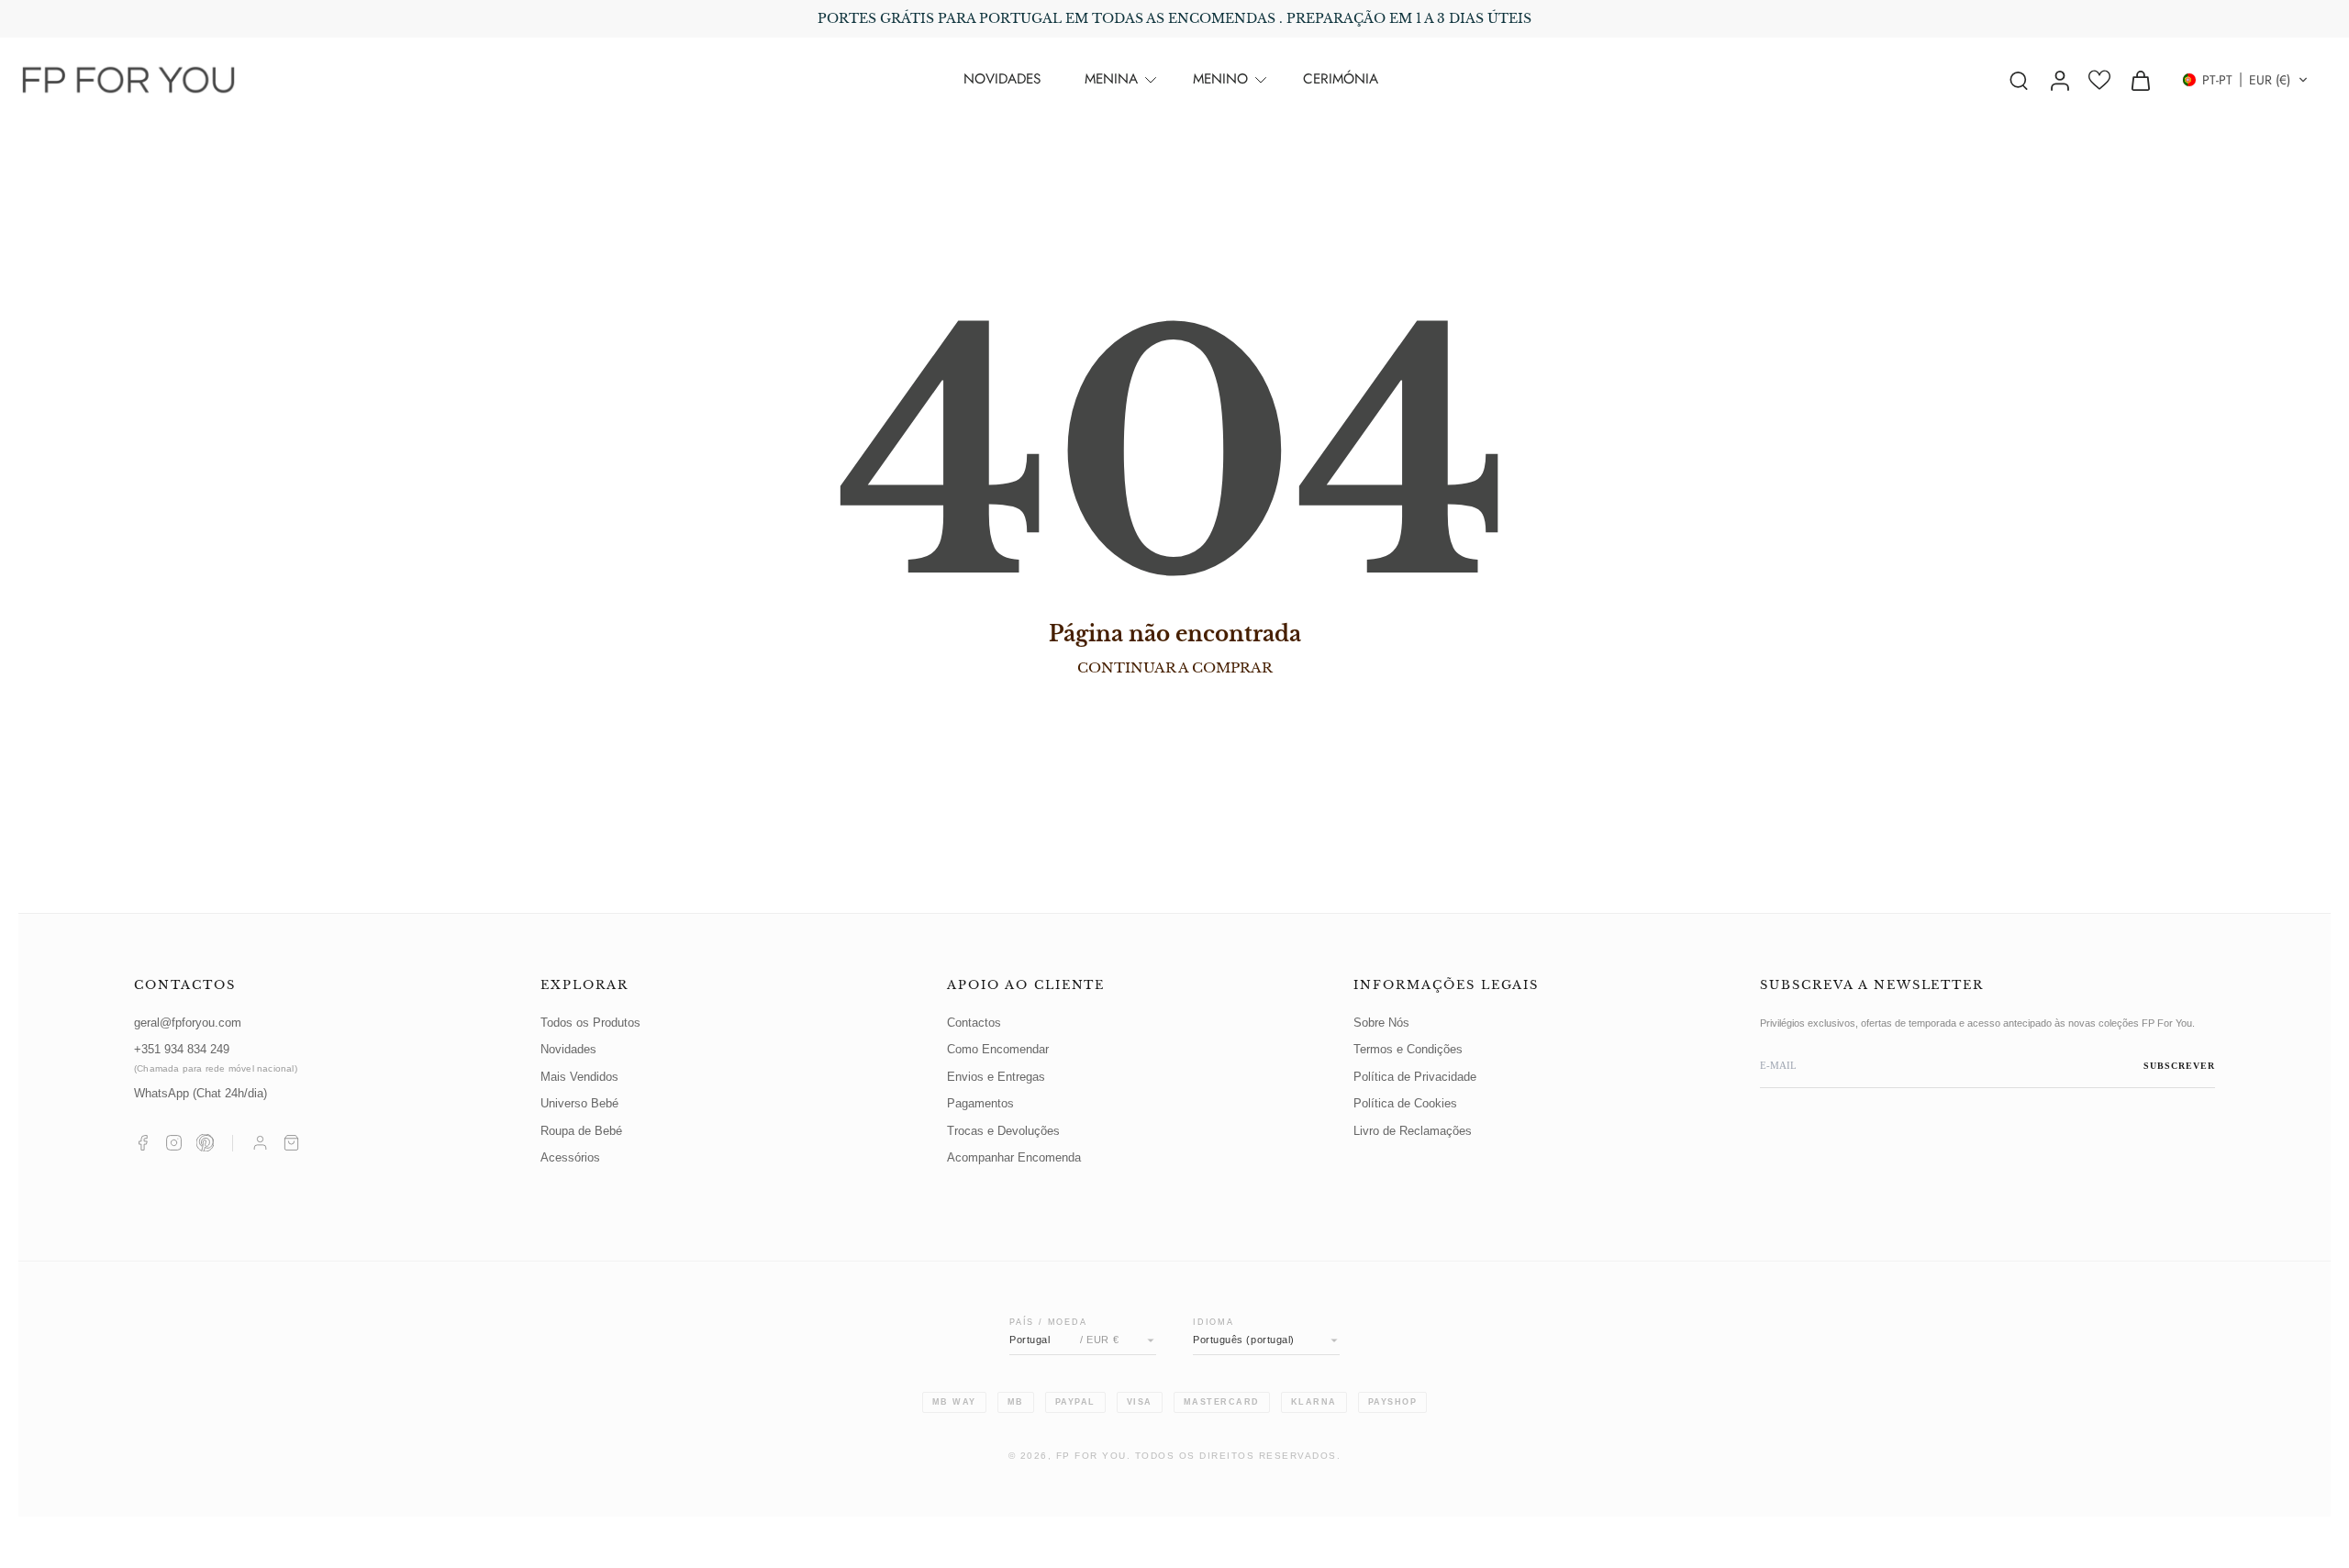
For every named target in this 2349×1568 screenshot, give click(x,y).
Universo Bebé (579, 1104)
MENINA (1111, 79)
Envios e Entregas (996, 1077)
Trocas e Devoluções (1003, 1131)
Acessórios (570, 1158)
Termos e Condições (1408, 1050)
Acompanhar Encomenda (1014, 1158)
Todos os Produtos (590, 1023)
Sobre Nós (1381, 1023)
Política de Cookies (1405, 1104)
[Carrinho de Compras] (291, 1143)
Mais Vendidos (579, 1077)
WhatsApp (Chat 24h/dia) (200, 1094)
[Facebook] (143, 1143)
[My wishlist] (2099, 80)
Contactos (974, 1023)
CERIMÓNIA (1341, 79)
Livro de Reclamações (1413, 1131)
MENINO (1220, 79)
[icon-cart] (2140, 80)
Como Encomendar (998, 1050)
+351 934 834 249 (216, 1058)
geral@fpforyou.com (188, 1023)
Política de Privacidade (1415, 1077)
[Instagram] (174, 1143)
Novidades (568, 1050)
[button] (2245, 80)
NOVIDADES (1002, 79)
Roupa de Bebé (581, 1131)
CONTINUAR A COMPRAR (1175, 667)
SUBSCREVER (2179, 1066)
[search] (2019, 80)
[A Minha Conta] (260, 1143)
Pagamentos (980, 1104)
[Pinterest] (205, 1143)
